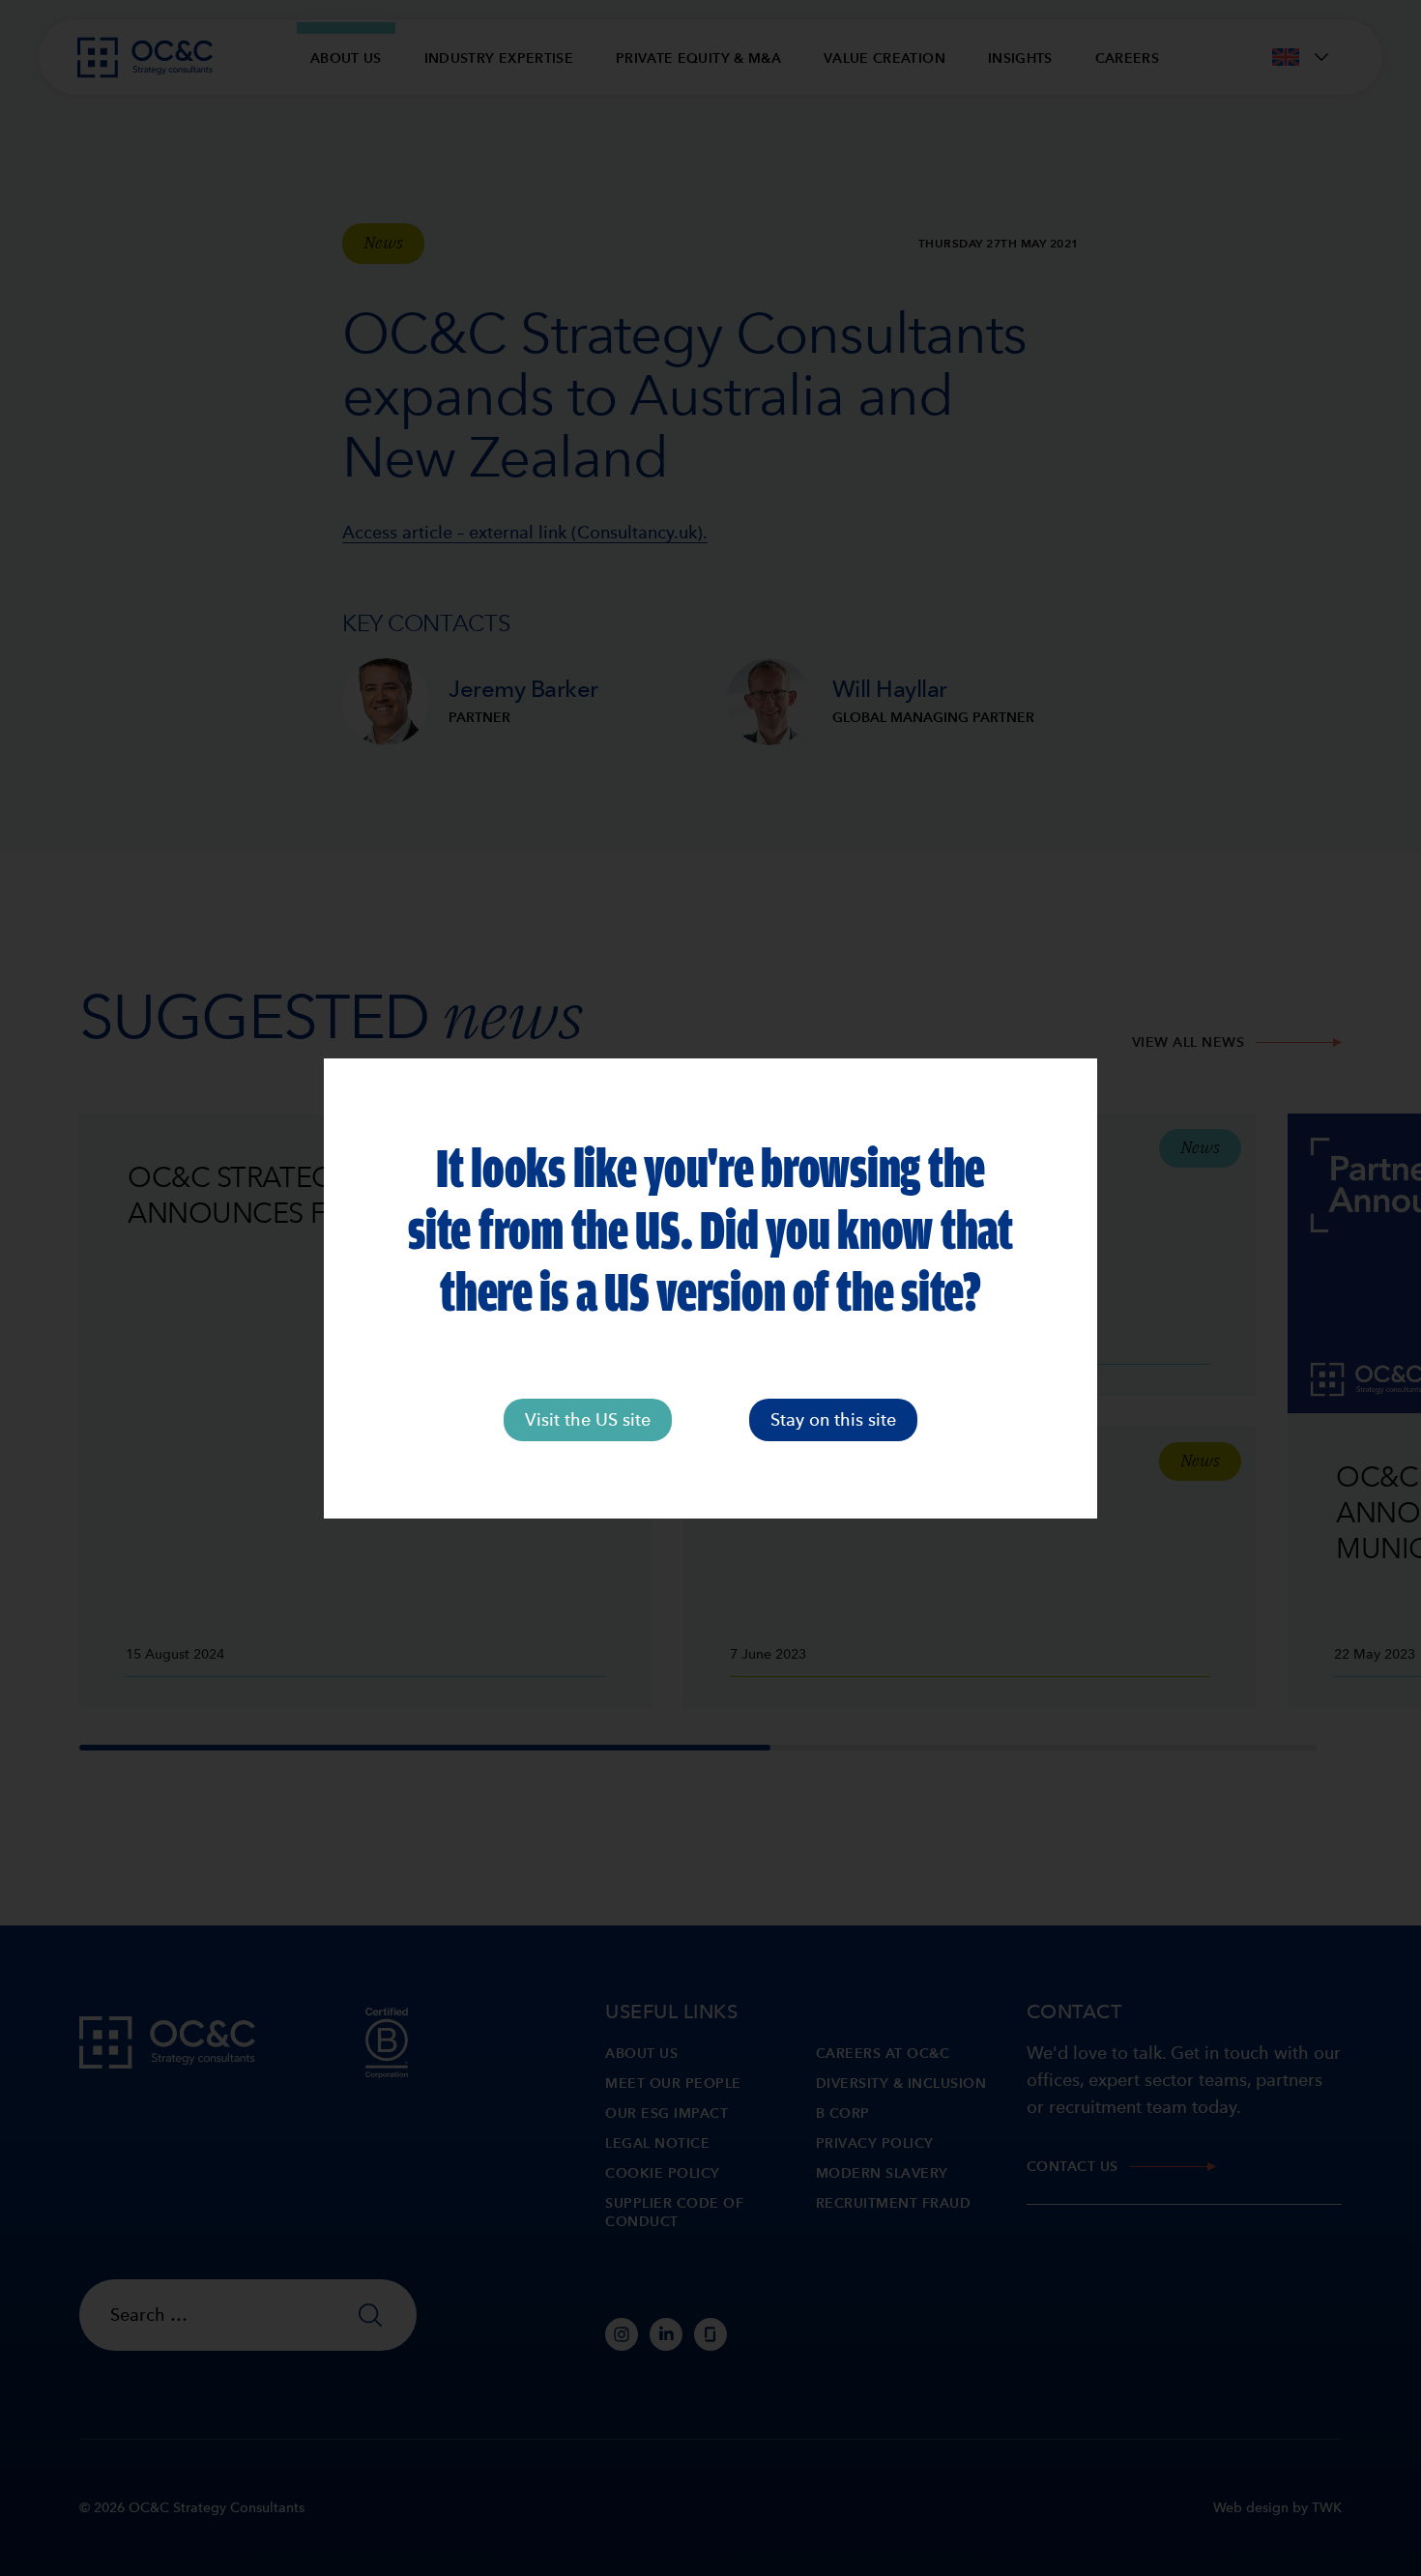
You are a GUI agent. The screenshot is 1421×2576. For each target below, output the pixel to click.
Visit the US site (588, 1419)
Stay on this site (833, 1419)
